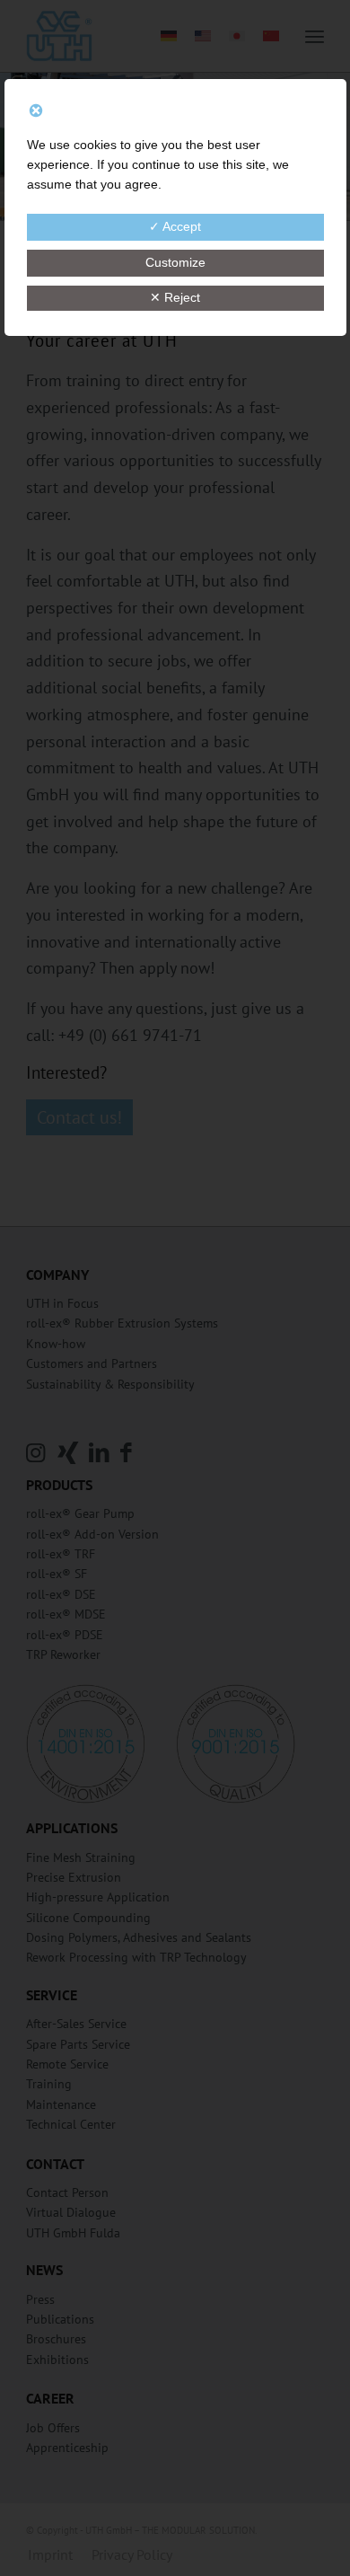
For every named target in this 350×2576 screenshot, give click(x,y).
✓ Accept (175, 226)
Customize (175, 262)
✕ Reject (175, 297)
